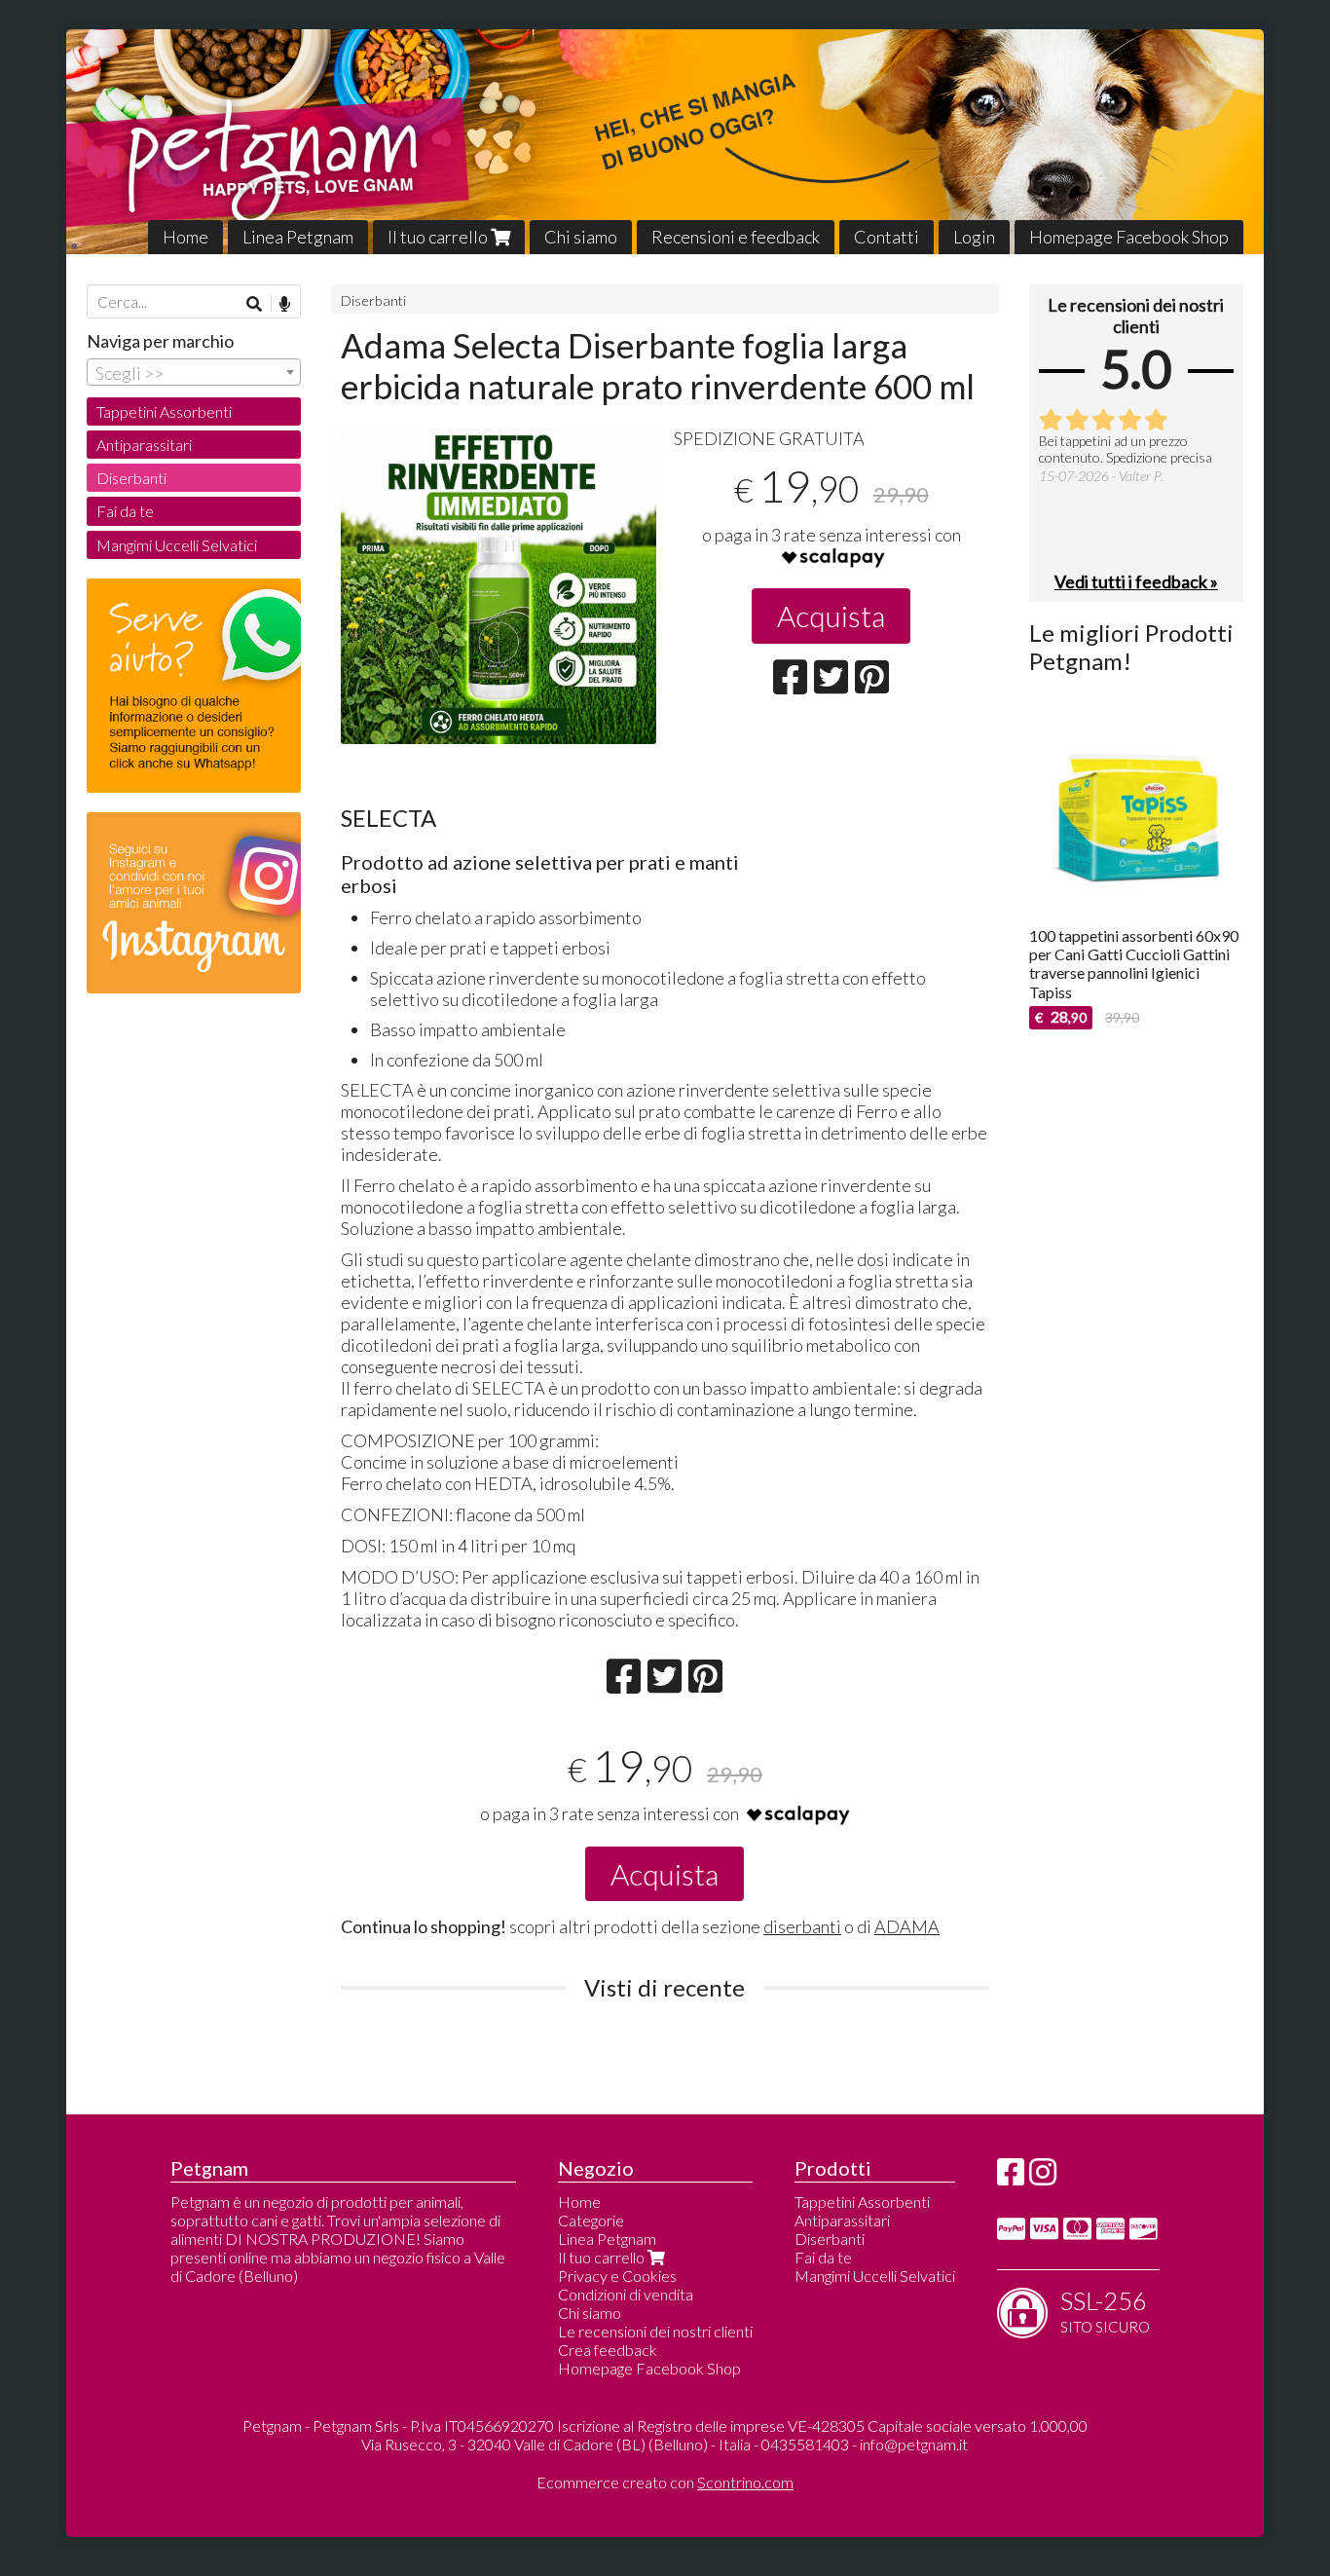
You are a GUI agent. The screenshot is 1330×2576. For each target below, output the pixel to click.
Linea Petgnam (298, 237)
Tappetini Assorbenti (164, 411)
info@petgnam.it (914, 2444)
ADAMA (907, 1926)
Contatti (887, 237)
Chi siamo (581, 237)
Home (185, 237)
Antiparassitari (144, 445)
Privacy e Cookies (617, 2276)
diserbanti (802, 1926)
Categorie (591, 2220)
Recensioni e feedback (736, 237)
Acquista (831, 616)
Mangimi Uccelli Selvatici (177, 545)
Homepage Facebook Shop (1129, 237)
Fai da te (125, 511)
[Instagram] (1043, 2177)
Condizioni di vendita (626, 2294)
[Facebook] (1011, 2177)
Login (974, 237)
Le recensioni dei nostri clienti (655, 2331)
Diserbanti (373, 300)
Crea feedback (608, 2350)
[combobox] (194, 372)
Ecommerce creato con (665, 2482)
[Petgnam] (665, 142)
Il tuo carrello (439, 237)
